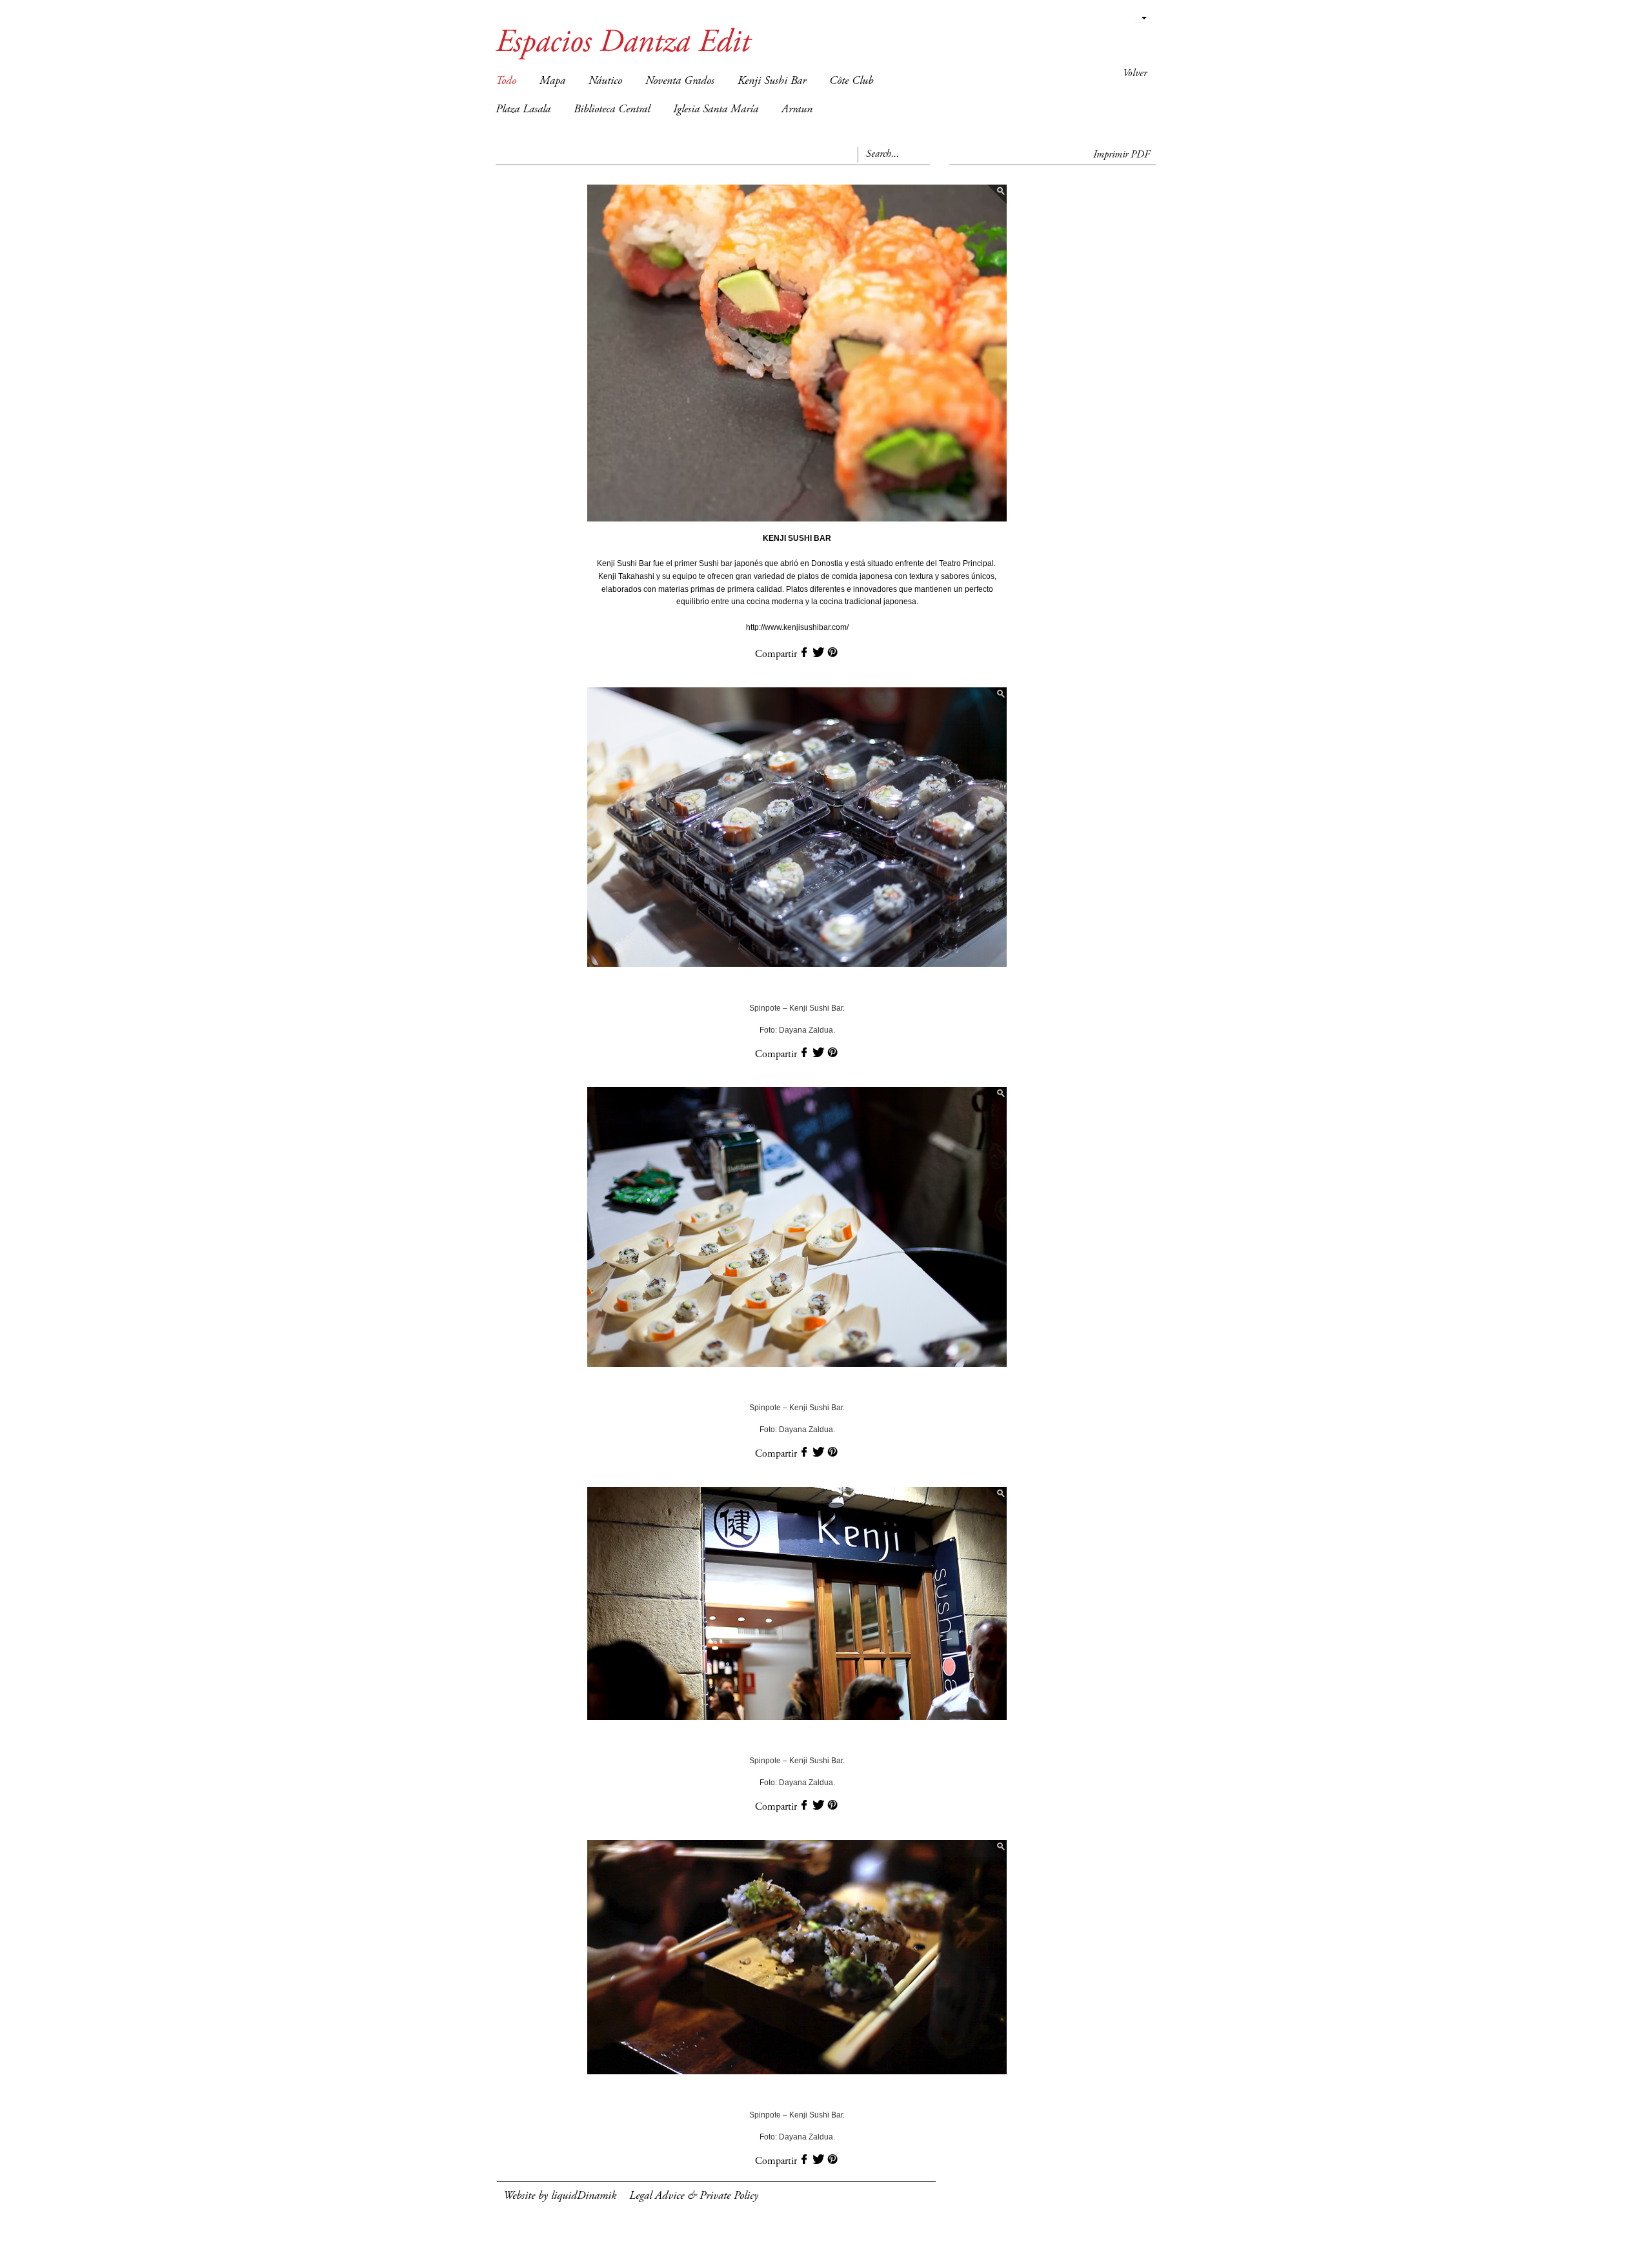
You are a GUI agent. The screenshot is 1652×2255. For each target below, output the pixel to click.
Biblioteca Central (612, 110)
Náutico (605, 81)
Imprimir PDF (1122, 155)
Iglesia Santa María (716, 110)
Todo (506, 81)
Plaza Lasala (523, 110)
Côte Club (851, 81)
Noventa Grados (680, 81)
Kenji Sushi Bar (772, 81)
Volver (1135, 74)
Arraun (797, 110)
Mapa (552, 81)
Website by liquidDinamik (560, 2196)
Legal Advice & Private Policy (694, 2196)
